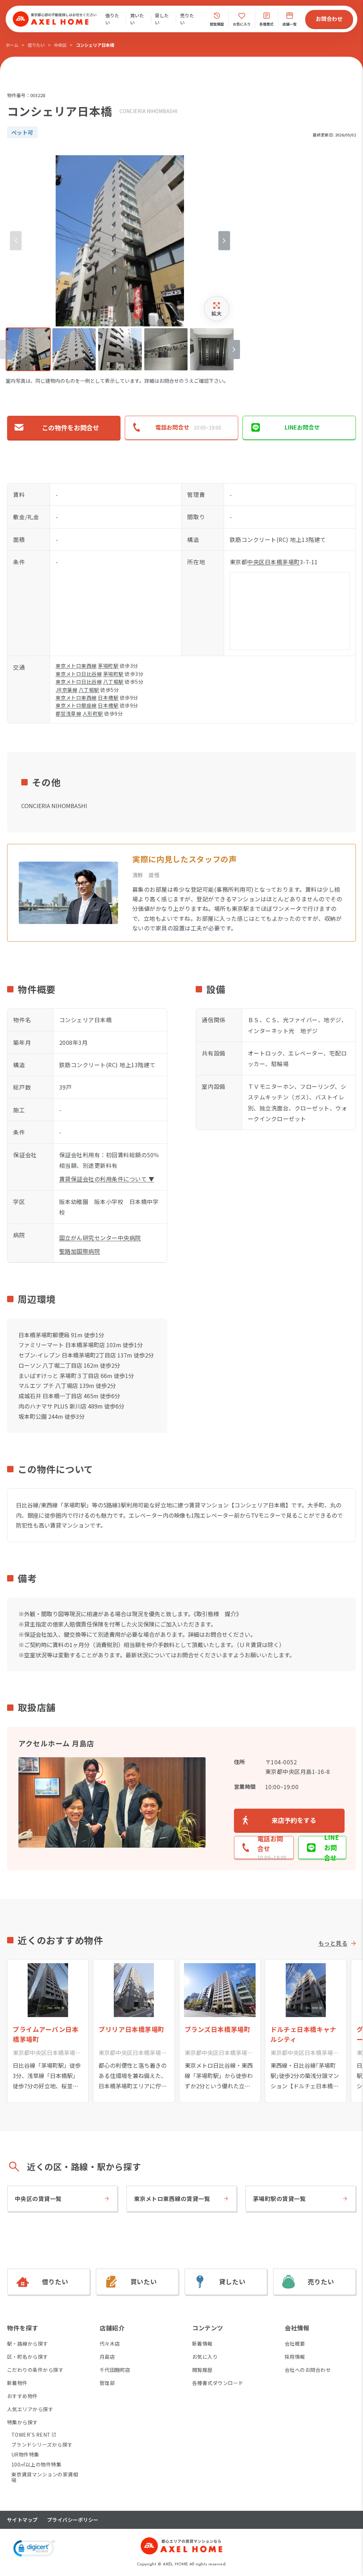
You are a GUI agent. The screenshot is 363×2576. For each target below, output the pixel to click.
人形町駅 (93, 713)
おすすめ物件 (23, 2396)
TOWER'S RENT (31, 2435)
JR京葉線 (66, 690)
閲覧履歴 (202, 2370)
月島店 (107, 2357)
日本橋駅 (108, 698)
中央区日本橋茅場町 (273, 562)
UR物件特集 (25, 2454)
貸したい (162, 19)
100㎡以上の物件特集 (36, 2464)
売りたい (187, 19)
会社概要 (295, 2343)
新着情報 (202, 2343)
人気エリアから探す (30, 2409)
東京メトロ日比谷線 (79, 674)
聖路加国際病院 (80, 1251)
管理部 (107, 2383)
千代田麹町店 (115, 2370)
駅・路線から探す (28, 2343)
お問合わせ (329, 19)
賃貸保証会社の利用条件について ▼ (107, 1179)
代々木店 (110, 2343)
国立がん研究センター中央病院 (100, 1238)
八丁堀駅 (113, 682)
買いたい (137, 19)
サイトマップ (23, 2520)
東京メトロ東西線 (76, 666)
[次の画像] (224, 241)
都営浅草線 (68, 713)
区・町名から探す (28, 2357)
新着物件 (17, 2383)
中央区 (60, 45)
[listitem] (28, 349)
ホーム (12, 45)
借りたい (112, 19)
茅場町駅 (108, 666)
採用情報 (295, 2357)
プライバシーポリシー (73, 2520)
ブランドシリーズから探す (42, 2445)
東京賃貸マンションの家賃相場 (45, 2477)
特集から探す (23, 2422)
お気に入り (205, 2357)
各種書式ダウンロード (218, 2383)
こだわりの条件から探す (35, 2370)
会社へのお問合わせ (308, 2370)
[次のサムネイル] (234, 349)
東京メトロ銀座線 (76, 705)
